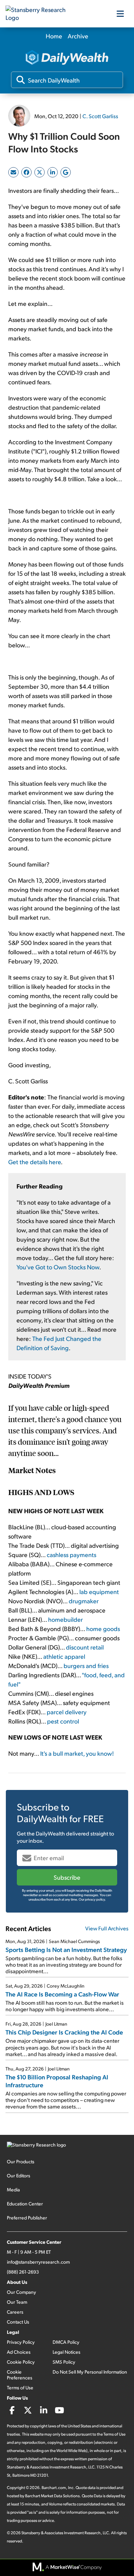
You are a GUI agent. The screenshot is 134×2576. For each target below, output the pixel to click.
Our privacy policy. (92, 1899)
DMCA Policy (66, 2342)
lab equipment (99, 1591)
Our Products (21, 2161)
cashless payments (71, 1554)
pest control (63, 1721)
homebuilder (65, 1619)
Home (54, 36)
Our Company (21, 2292)
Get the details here (35, 1162)
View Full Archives (107, 1928)
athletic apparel (64, 1656)
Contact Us (18, 2322)
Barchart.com (54, 2487)
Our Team (17, 2302)
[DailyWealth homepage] (67, 58)
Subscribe (67, 1877)
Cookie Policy (21, 2362)
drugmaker (84, 1601)
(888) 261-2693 (23, 2272)
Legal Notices (66, 2352)
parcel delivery (67, 1712)
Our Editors (19, 2175)
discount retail (85, 1647)
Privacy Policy (21, 2342)
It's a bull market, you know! (77, 1753)
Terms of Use (20, 2387)
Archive (78, 36)
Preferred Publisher (27, 2218)
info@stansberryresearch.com (38, 2262)
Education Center (25, 2204)
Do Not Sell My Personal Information (90, 2372)
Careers (15, 2312)
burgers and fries (86, 1665)
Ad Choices (19, 2352)
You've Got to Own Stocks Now (58, 1267)
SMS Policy (64, 2362)
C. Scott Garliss (100, 116)
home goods (103, 1628)
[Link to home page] (40, 14)
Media (13, 2189)
